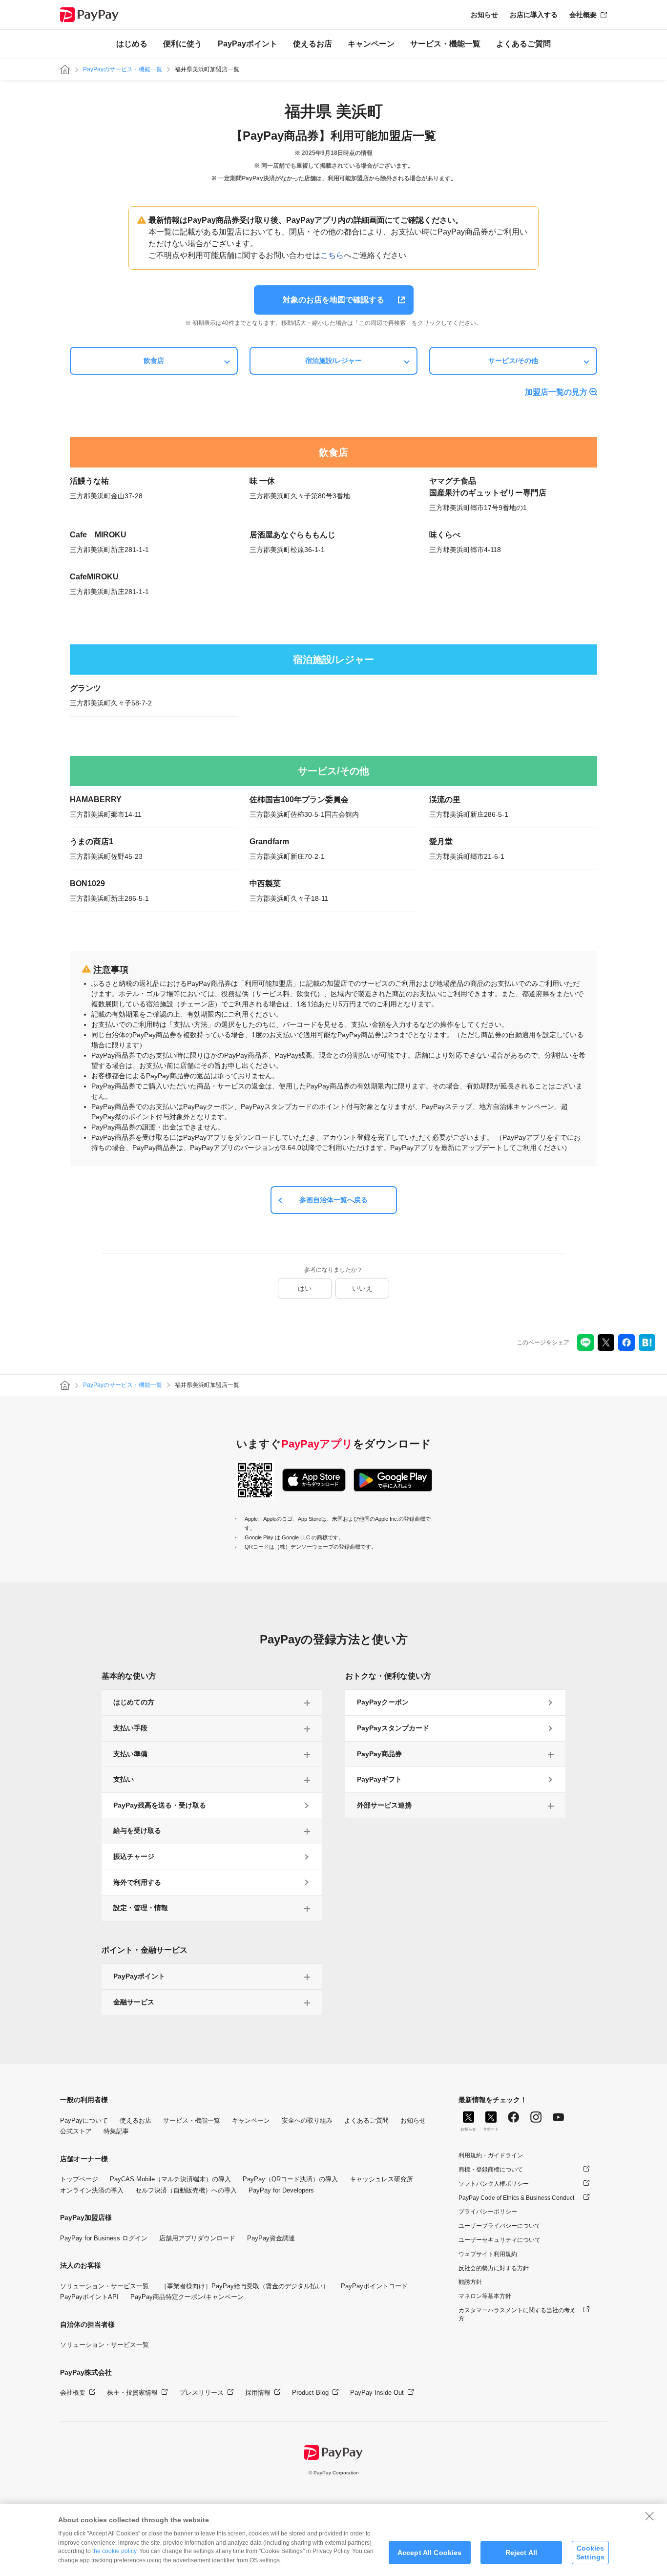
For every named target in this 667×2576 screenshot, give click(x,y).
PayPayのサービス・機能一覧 (123, 69)
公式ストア (76, 2131)
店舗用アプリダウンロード (197, 2238)
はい (305, 1288)
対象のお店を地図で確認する (333, 300)
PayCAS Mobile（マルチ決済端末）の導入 (170, 2179)
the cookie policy (114, 2551)
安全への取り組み (307, 2120)
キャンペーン (371, 44)
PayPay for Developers (281, 2190)
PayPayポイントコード (374, 2286)
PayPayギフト (379, 1779)
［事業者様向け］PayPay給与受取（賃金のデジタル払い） (245, 2286)
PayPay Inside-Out (377, 2393)
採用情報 (258, 2393)
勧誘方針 (470, 2282)
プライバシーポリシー (488, 2212)
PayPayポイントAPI (89, 2297)
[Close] (649, 2516)
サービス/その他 (513, 361)
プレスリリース (201, 2393)
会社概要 (583, 15)
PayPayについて (84, 2120)
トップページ (79, 2179)
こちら (332, 255)
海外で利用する (137, 1882)
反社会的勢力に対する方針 (494, 2268)
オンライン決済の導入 (92, 2190)
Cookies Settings (590, 2552)
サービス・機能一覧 (445, 44)
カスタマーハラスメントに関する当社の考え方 (517, 2314)
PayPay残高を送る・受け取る (160, 1805)
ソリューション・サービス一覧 (104, 2286)
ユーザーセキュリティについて (500, 2240)
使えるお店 (313, 44)
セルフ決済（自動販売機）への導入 (186, 2190)
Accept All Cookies (430, 2553)
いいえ (362, 1288)
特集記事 (116, 2131)
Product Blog (310, 2393)
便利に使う (183, 44)
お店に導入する (534, 15)
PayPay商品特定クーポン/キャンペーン (187, 2297)
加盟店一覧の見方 (556, 392)
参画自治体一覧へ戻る (333, 1200)
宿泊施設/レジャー (333, 361)
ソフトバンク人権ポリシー (494, 2184)
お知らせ (484, 15)
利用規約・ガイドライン (491, 2155)
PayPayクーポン (383, 1702)
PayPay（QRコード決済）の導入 (290, 2179)
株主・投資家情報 (132, 2393)
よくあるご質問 (523, 44)
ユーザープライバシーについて (500, 2226)
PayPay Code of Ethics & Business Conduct (516, 2198)
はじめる (132, 44)
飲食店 (154, 361)
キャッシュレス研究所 (381, 2179)
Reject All (521, 2553)
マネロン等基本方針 (485, 2296)
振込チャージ (134, 1856)
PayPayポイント (248, 44)
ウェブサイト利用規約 (488, 2254)
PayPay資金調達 (271, 2238)
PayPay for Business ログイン (104, 2238)
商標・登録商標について (491, 2170)
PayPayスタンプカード (393, 1728)
